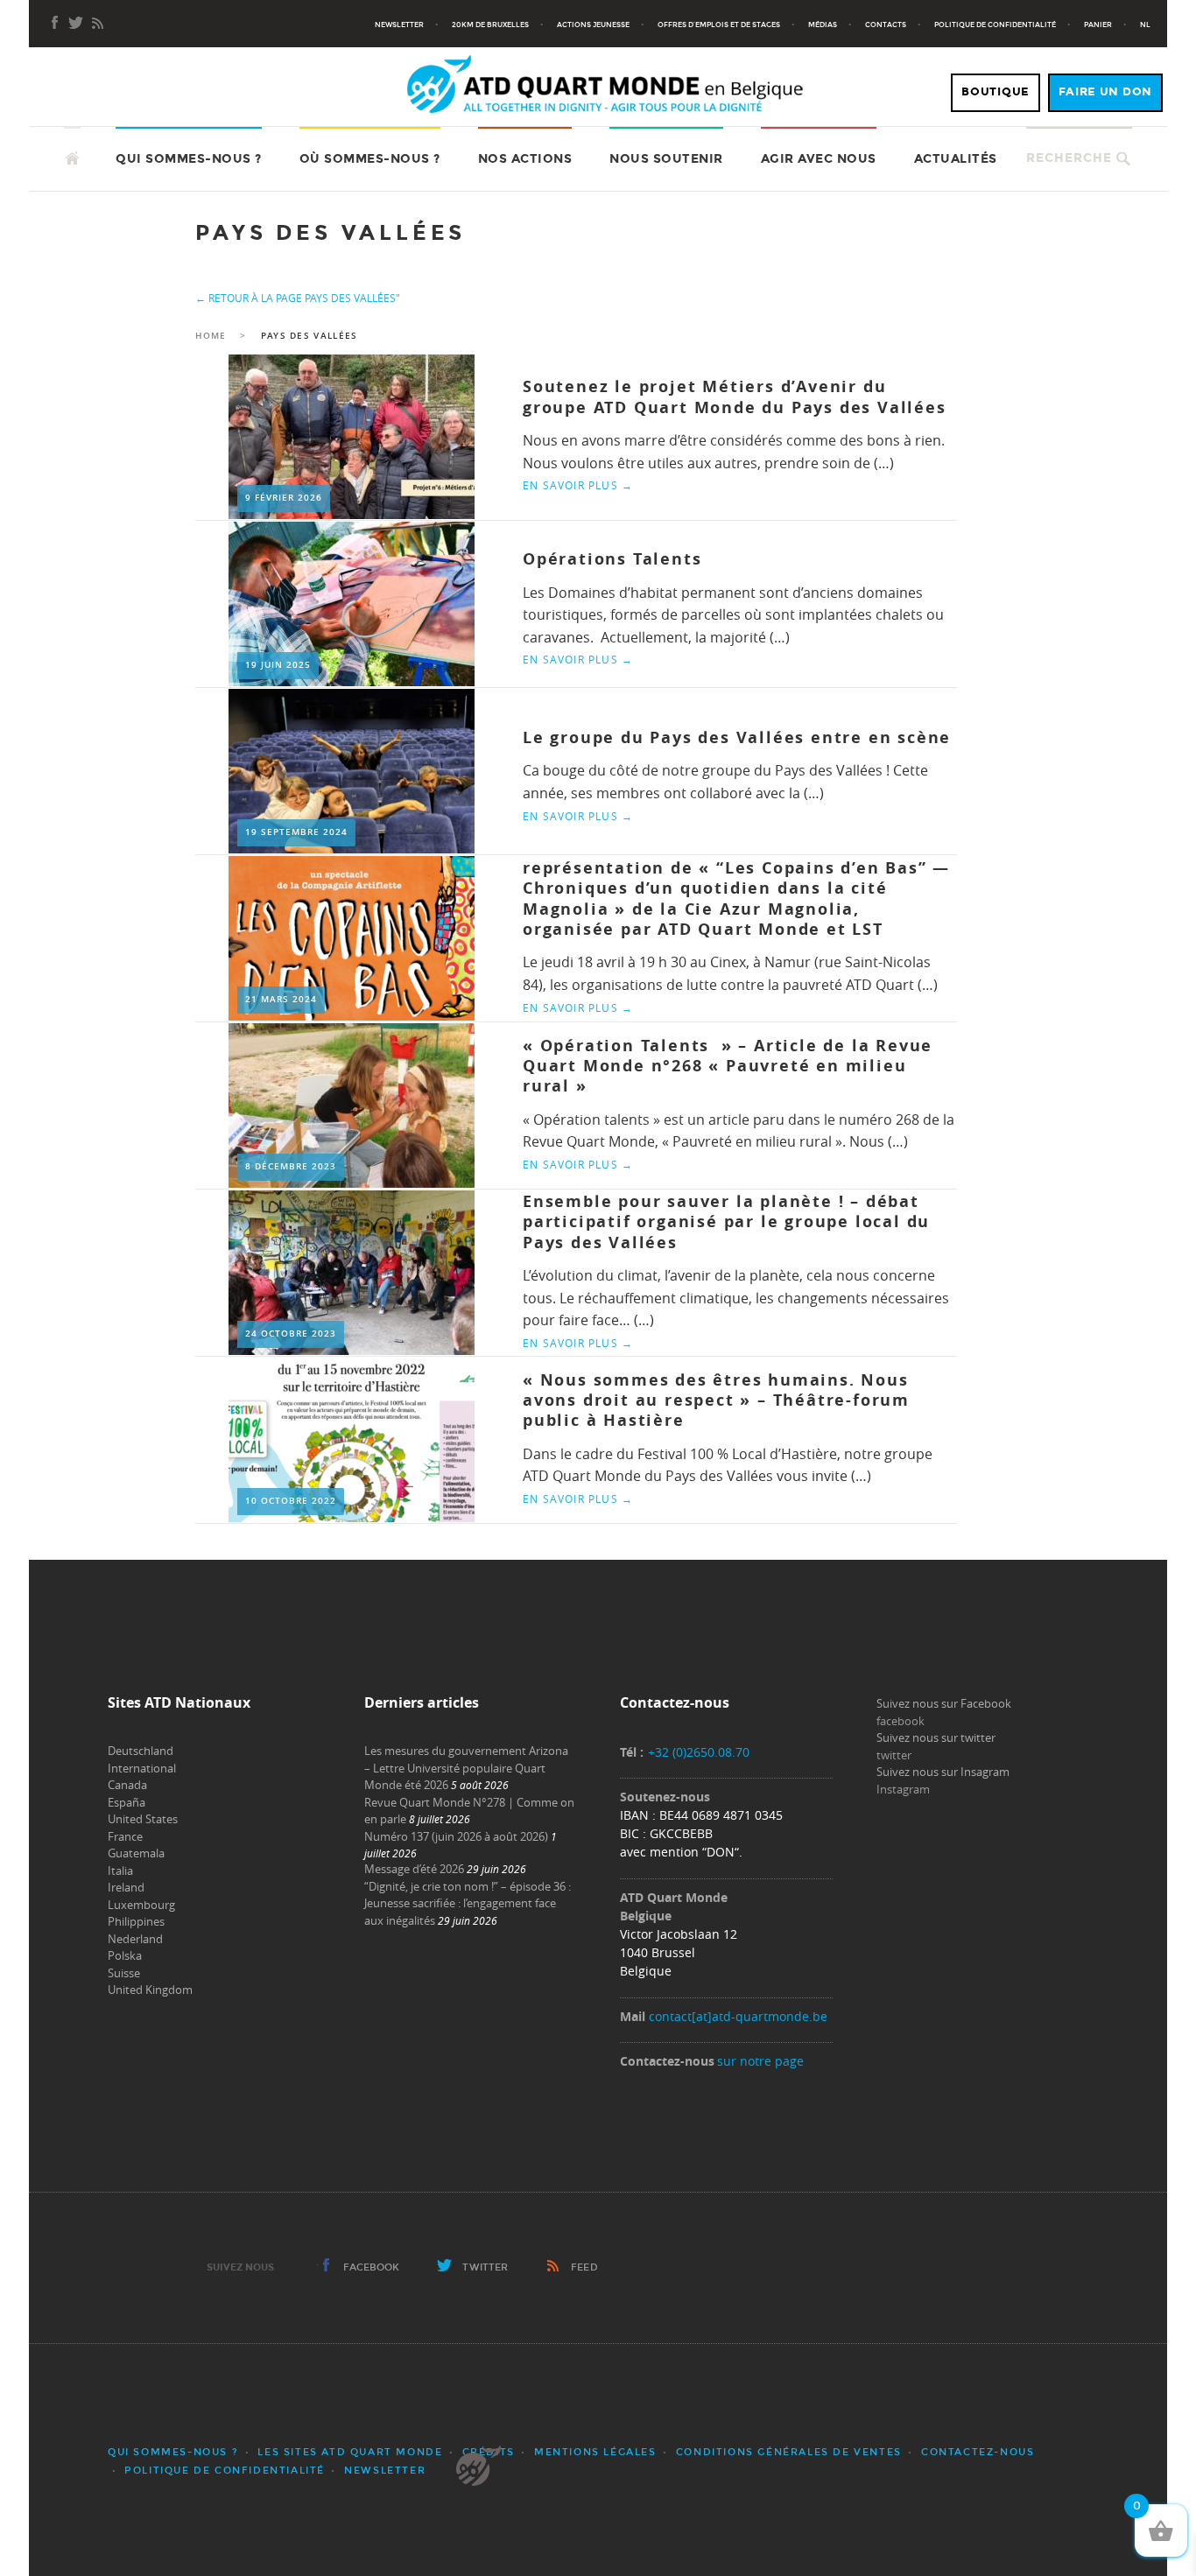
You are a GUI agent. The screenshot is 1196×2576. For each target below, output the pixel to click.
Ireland (126, 1887)
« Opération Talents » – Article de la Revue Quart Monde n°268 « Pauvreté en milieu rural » (728, 1066)
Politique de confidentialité (995, 25)
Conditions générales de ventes (789, 2452)
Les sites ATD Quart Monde (350, 2452)
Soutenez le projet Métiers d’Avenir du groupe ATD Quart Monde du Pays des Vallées (735, 397)
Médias (823, 25)
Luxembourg (141, 1905)
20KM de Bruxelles (490, 25)
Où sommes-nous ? (370, 159)
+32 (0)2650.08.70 (699, 1752)
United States (143, 1819)
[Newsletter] (76, 25)
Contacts (886, 25)
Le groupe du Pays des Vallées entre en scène (737, 737)
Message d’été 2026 (414, 1869)
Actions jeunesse (593, 25)
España (127, 1802)
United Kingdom (150, 1990)
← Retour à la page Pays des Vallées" (298, 298)
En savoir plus (578, 485)
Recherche (1069, 158)
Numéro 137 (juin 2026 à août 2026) (456, 1836)
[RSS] (97, 25)
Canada (127, 1785)
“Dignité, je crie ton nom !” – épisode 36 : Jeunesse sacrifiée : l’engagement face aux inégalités (468, 1903)
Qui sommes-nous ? (189, 159)
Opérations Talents (612, 559)
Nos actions (525, 159)
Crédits (489, 2452)
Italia (120, 1871)
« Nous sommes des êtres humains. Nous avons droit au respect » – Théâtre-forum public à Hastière (716, 1400)
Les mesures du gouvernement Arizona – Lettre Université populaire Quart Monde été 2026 (466, 1768)
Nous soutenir (666, 159)
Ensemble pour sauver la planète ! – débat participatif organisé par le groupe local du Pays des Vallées (726, 1222)
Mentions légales (595, 2452)
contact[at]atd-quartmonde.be (738, 2016)
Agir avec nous (819, 159)
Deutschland (141, 1751)
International (142, 1768)
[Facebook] (55, 25)
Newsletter (399, 25)
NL (1145, 25)
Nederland (135, 1939)
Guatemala (136, 1853)
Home (211, 336)
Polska (125, 1955)
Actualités (956, 159)
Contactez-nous (978, 2452)
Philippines (136, 1921)
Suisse (124, 1973)
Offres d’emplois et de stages (719, 25)
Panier (1098, 25)
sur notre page (760, 2061)
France (125, 1836)
